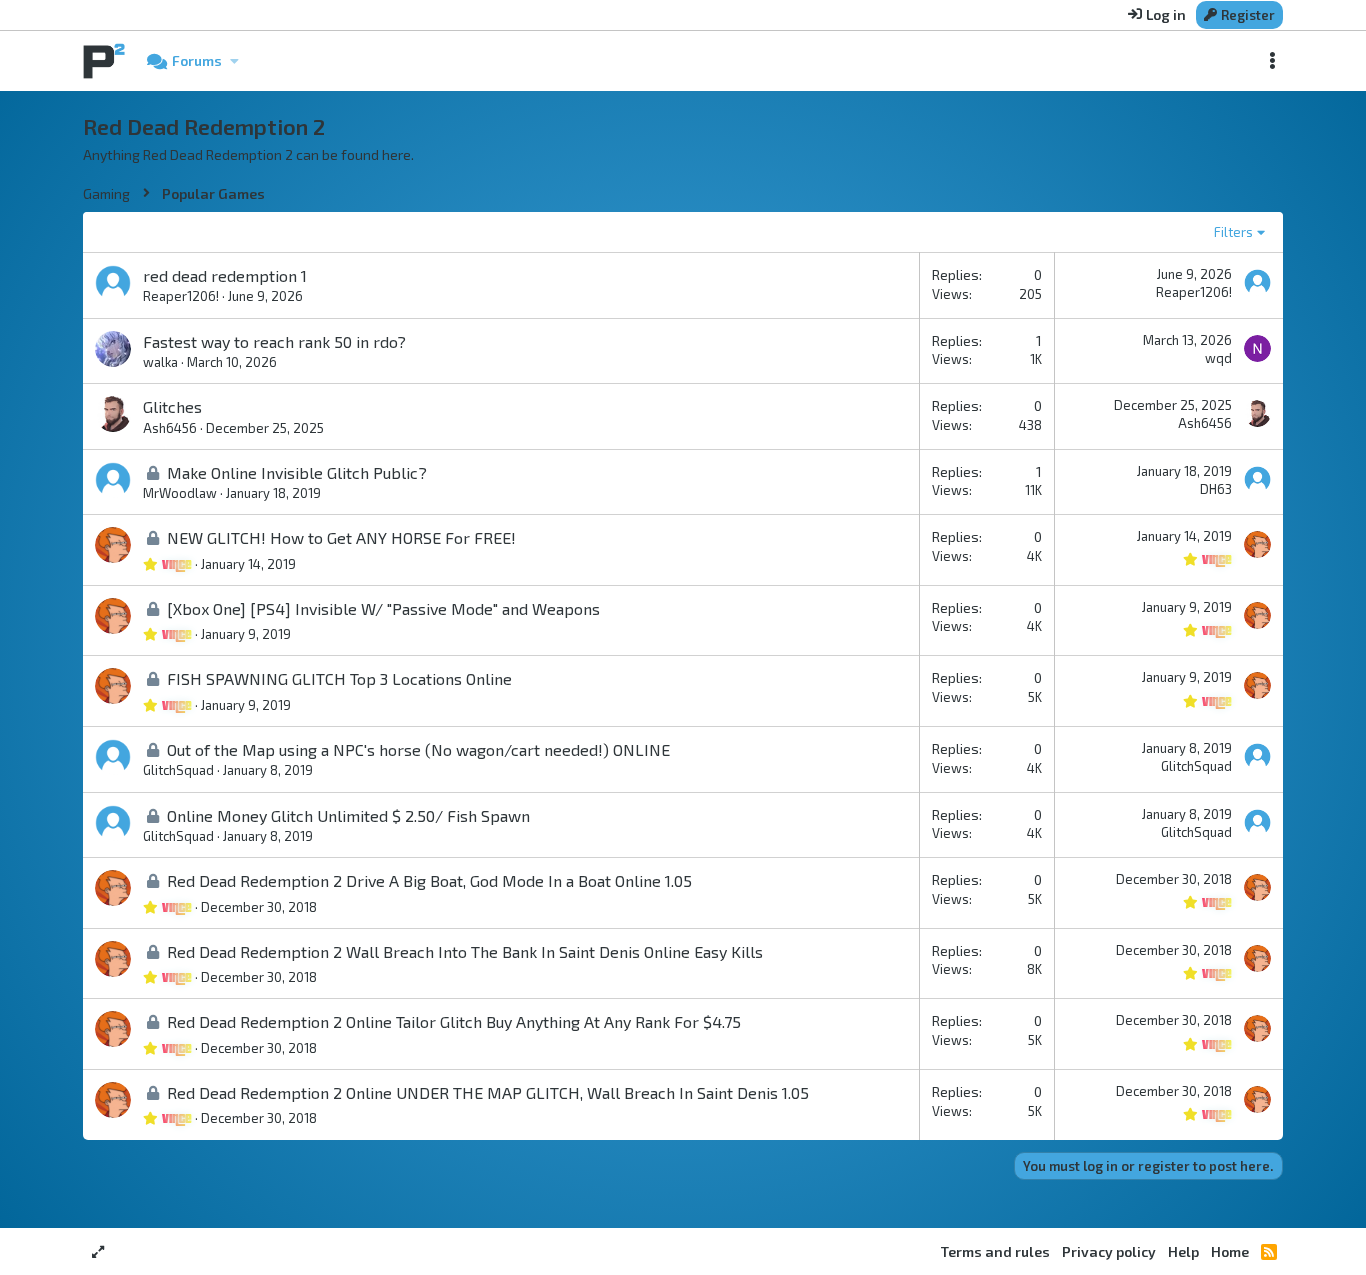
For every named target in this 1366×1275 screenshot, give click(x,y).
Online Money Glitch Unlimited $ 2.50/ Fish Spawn (348, 815)
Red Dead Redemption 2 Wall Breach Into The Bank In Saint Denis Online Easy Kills (465, 951)
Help (1183, 1251)
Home (1230, 1251)
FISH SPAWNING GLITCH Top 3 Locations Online (339, 678)
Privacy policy (1109, 1251)
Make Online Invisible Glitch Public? (297, 472)
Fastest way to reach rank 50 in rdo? (274, 341)
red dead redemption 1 (225, 275)
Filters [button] (1233, 232)
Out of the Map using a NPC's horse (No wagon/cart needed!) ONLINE (418, 749)
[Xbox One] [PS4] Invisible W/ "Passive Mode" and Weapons (383, 608)
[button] (234, 61)
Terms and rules (995, 1251)
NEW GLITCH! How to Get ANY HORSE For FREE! (341, 537)
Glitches (172, 406)
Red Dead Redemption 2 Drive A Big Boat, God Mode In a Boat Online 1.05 (429, 880)
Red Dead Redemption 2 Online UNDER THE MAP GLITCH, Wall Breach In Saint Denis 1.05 (488, 1092)
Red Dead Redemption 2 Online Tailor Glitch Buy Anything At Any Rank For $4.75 (454, 1021)
